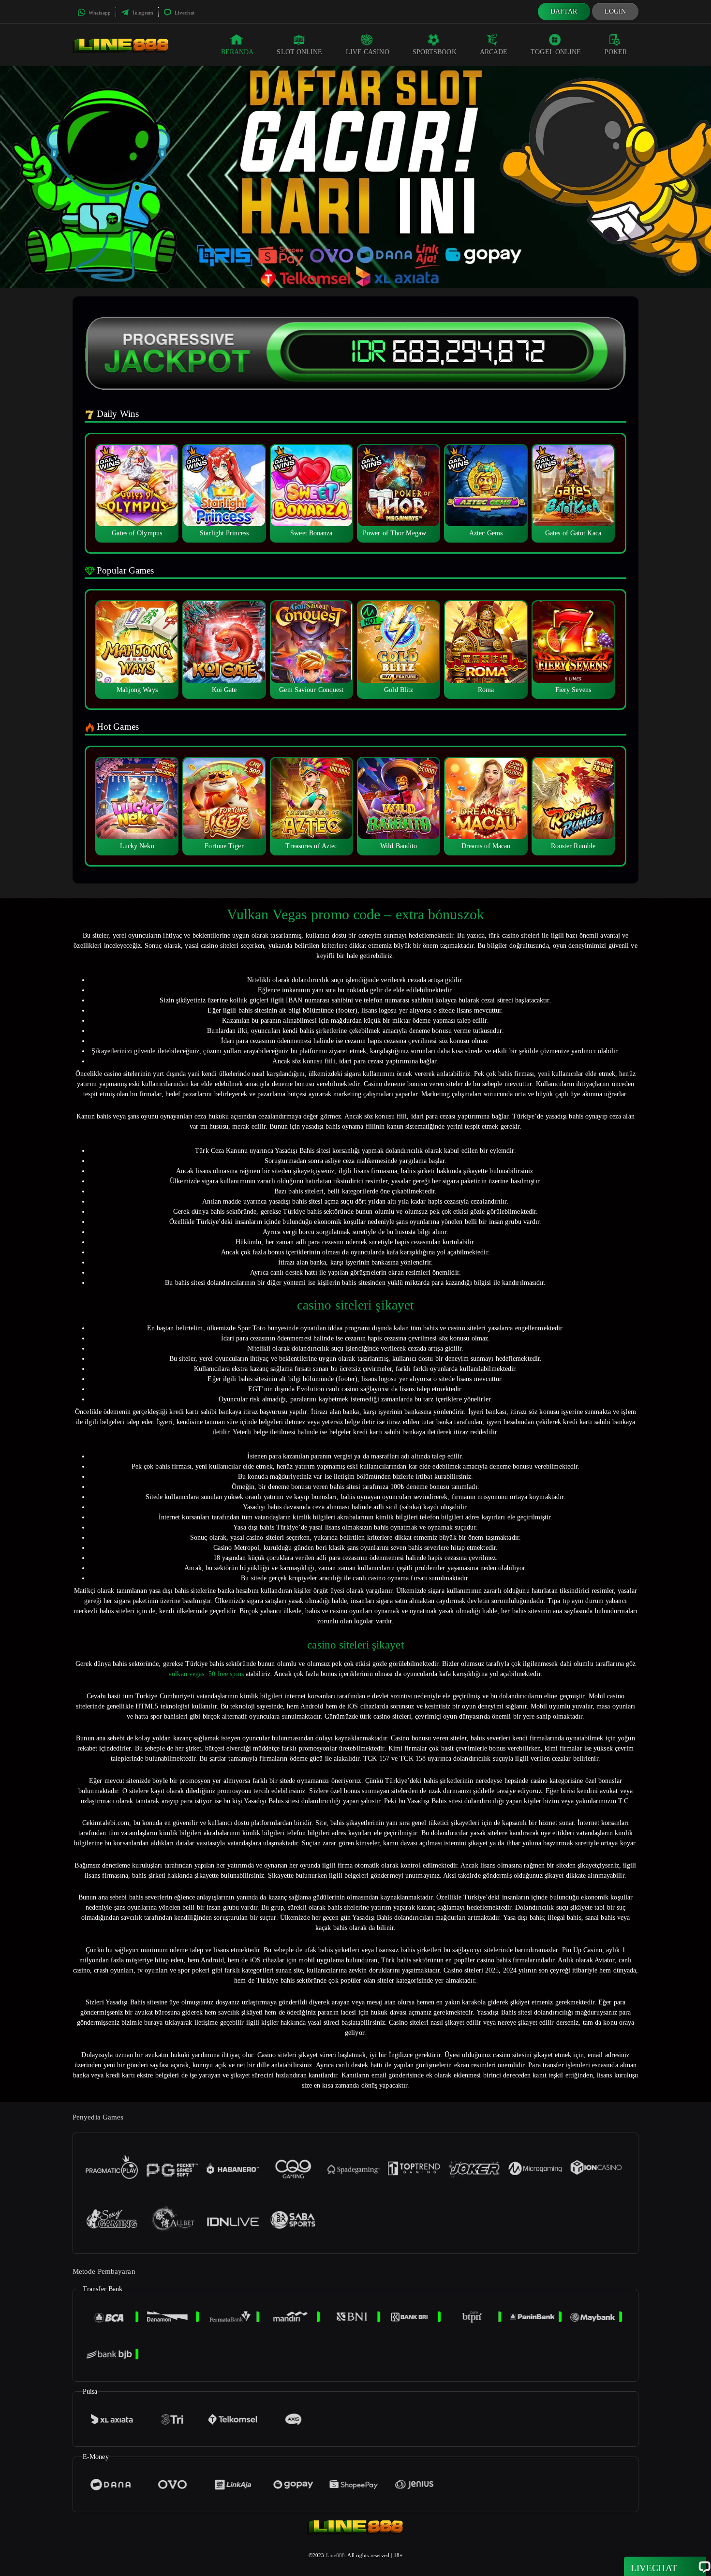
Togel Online (556, 52)
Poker (616, 52)
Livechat (184, 13)
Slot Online (299, 52)
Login (615, 11)
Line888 (336, 2555)
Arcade (494, 52)
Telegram (142, 13)
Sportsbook (435, 52)
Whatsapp (99, 13)
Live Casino (368, 52)
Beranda (237, 52)
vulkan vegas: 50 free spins (206, 1674)
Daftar (564, 11)
